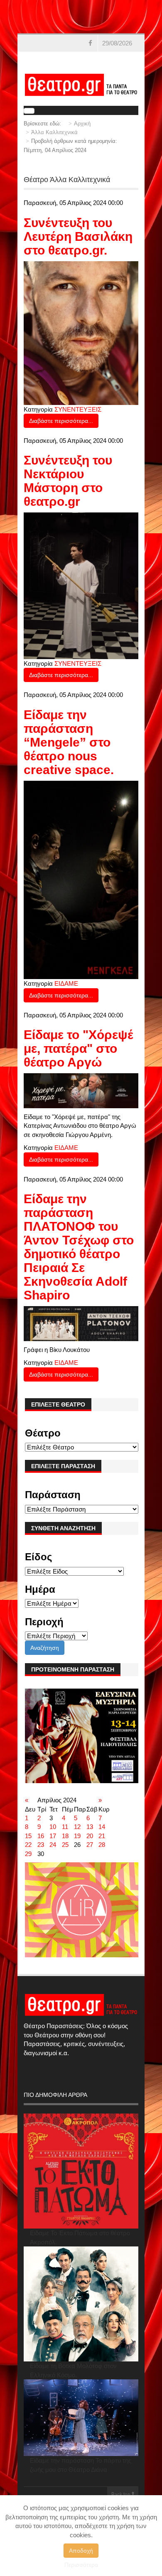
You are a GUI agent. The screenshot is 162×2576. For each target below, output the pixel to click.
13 (90, 1827)
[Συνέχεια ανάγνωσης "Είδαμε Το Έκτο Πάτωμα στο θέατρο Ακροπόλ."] (81, 2171)
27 (90, 1845)
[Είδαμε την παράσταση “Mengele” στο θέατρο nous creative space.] (81, 879)
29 (28, 1854)
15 (28, 1836)
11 (65, 1827)
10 (53, 1827)
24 (53, 1845)
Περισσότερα (81, 2565)
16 (41, 1836)
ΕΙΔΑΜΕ (66, 983)
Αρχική (82, 124)
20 (90, 1836)
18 (65, 1836)
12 (77, 1827)
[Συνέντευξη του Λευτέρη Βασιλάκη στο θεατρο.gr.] (81, 332)
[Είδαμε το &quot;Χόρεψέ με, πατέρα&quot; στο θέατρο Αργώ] (81, 1090)
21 (102, 1836)
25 (65, 1845)
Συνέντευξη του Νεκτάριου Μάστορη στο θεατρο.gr (68, 481)
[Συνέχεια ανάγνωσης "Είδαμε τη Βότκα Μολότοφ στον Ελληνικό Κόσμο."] (81, 2304)
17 (53, 1836)
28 (102, 1845)
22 (28, 1845)
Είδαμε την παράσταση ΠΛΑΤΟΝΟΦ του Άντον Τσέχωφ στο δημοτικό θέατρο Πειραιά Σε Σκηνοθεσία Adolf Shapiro (79, 1247)
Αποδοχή (81, 2551)
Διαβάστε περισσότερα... (61, 421)
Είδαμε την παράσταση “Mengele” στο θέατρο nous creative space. (69, 742)
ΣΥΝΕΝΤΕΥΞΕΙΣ (78, 409)
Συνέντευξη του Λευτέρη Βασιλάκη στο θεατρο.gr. (78, 236)
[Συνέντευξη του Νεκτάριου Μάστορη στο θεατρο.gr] (81, 585)
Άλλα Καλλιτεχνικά (54, 132)
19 (77, 1836)
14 (102, 1827)
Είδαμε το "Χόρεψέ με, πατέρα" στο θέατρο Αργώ (79, 1048)
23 (41, 1845)
